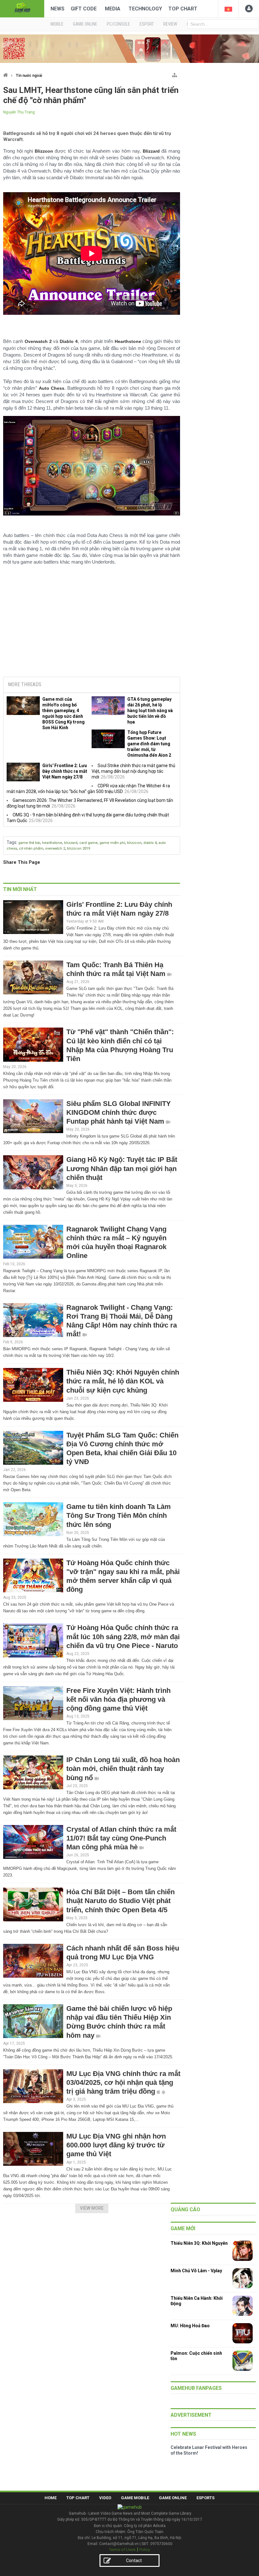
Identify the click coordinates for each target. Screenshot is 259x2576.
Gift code (84, 9)
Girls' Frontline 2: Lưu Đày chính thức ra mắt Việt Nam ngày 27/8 (65, 771)
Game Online (173, 2498)
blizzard (71, 843)
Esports (205, 2498)
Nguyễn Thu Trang (19, 112)
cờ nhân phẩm (31, 848)
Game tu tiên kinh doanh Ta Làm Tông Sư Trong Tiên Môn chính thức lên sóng (119, 1515)
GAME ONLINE (85, 24)
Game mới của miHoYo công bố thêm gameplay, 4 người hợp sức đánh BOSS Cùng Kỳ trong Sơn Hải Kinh (63, 713)
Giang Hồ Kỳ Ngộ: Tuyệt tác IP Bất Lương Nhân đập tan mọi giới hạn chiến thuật (122, 1168)
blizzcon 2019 (78, 848)
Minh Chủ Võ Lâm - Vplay (196, 2271)
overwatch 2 (55, 848)
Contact (134, 2561)
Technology (145, 9)
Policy (145, 2550)
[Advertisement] (92, 624)
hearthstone (52, 843)
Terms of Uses (122, 2550)
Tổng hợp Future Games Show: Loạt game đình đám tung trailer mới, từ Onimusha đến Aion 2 (149, 744)
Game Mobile (135, 2498)
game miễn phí (112, 843)
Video (105, 2498)
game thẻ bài (29, 843)
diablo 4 (150, 843)
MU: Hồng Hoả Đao (190, 2326)
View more (92, 2208)
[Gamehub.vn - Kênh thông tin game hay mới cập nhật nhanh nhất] (22, 8)
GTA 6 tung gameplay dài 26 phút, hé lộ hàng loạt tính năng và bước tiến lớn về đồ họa (150, 711)
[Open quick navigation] (175, 74)
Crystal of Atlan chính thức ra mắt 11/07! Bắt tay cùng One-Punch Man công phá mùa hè (121, 1838)
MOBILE (57, 24)
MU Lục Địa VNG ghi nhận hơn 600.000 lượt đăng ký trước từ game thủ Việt (116, 2145)
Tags (12, 842)
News (57, 9)
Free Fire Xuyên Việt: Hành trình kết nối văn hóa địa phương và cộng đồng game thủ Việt (118, 1699)
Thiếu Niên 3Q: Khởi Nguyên (199, 2243)
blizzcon (134, 843)
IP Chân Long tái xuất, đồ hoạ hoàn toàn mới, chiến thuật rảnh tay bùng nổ (123, 1769)
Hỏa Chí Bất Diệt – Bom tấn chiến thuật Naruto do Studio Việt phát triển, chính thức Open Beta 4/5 (120, 1901)
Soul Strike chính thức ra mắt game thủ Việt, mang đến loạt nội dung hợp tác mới (133, 771)
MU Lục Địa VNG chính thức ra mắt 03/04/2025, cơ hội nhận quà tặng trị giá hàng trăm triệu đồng (123, 2082)
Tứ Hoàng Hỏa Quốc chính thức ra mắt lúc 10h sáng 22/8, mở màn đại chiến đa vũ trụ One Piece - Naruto (123, 1636)
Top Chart (183, 9)
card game (88, 843)
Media (113, 9)
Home (51, 2498)
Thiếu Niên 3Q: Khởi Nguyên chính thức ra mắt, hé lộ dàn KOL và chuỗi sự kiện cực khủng (123, 1381)
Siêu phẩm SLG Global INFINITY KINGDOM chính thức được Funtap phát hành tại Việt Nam (119, 1112)
